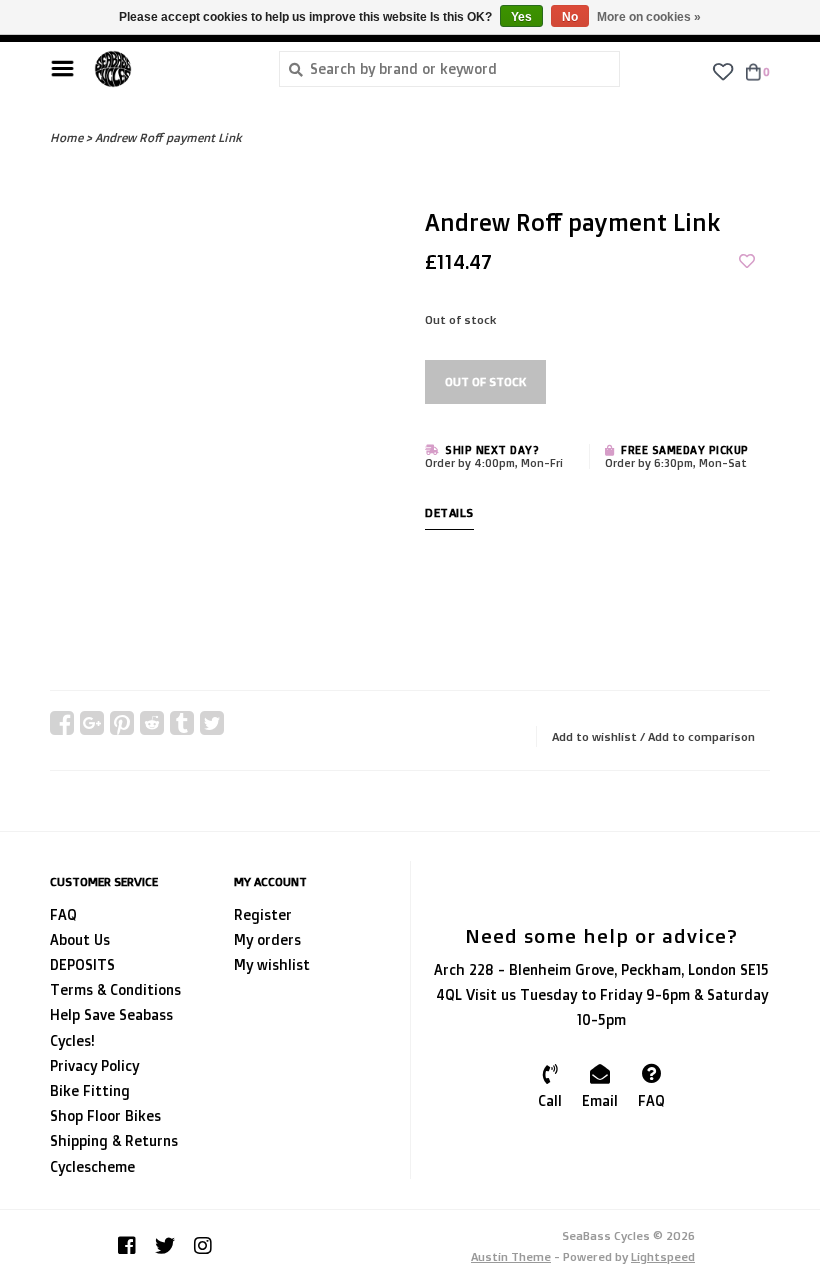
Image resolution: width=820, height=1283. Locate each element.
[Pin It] (122, 723)
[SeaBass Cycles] (171, 69)
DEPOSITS (82, 964)
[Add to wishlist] (747, 261)
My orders (267, 939)
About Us (80, 939)
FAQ (63, 914)
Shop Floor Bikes (105, 1115)
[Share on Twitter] (212, 723)
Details (449, 512)
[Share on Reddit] (152, 723)
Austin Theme (511, 1256)
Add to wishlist (594, 736)
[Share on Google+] (92, 723)
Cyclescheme (92, 1166)
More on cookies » (649, 17)
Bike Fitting (90, 1090)
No (570, 17)
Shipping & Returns (114, 1140)
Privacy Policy (94, 1065)
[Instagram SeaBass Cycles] (203, 1246)
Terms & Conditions (115, 989)
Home (66, 137)
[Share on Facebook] (62, 723)
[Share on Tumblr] (182, 723)
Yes (521, 17)
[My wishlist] (722, 70)
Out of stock (485, 381)
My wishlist (272, 964)
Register (263, 914)
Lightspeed (663, 1256)
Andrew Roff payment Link (168, 137)
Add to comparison (701, 736)
